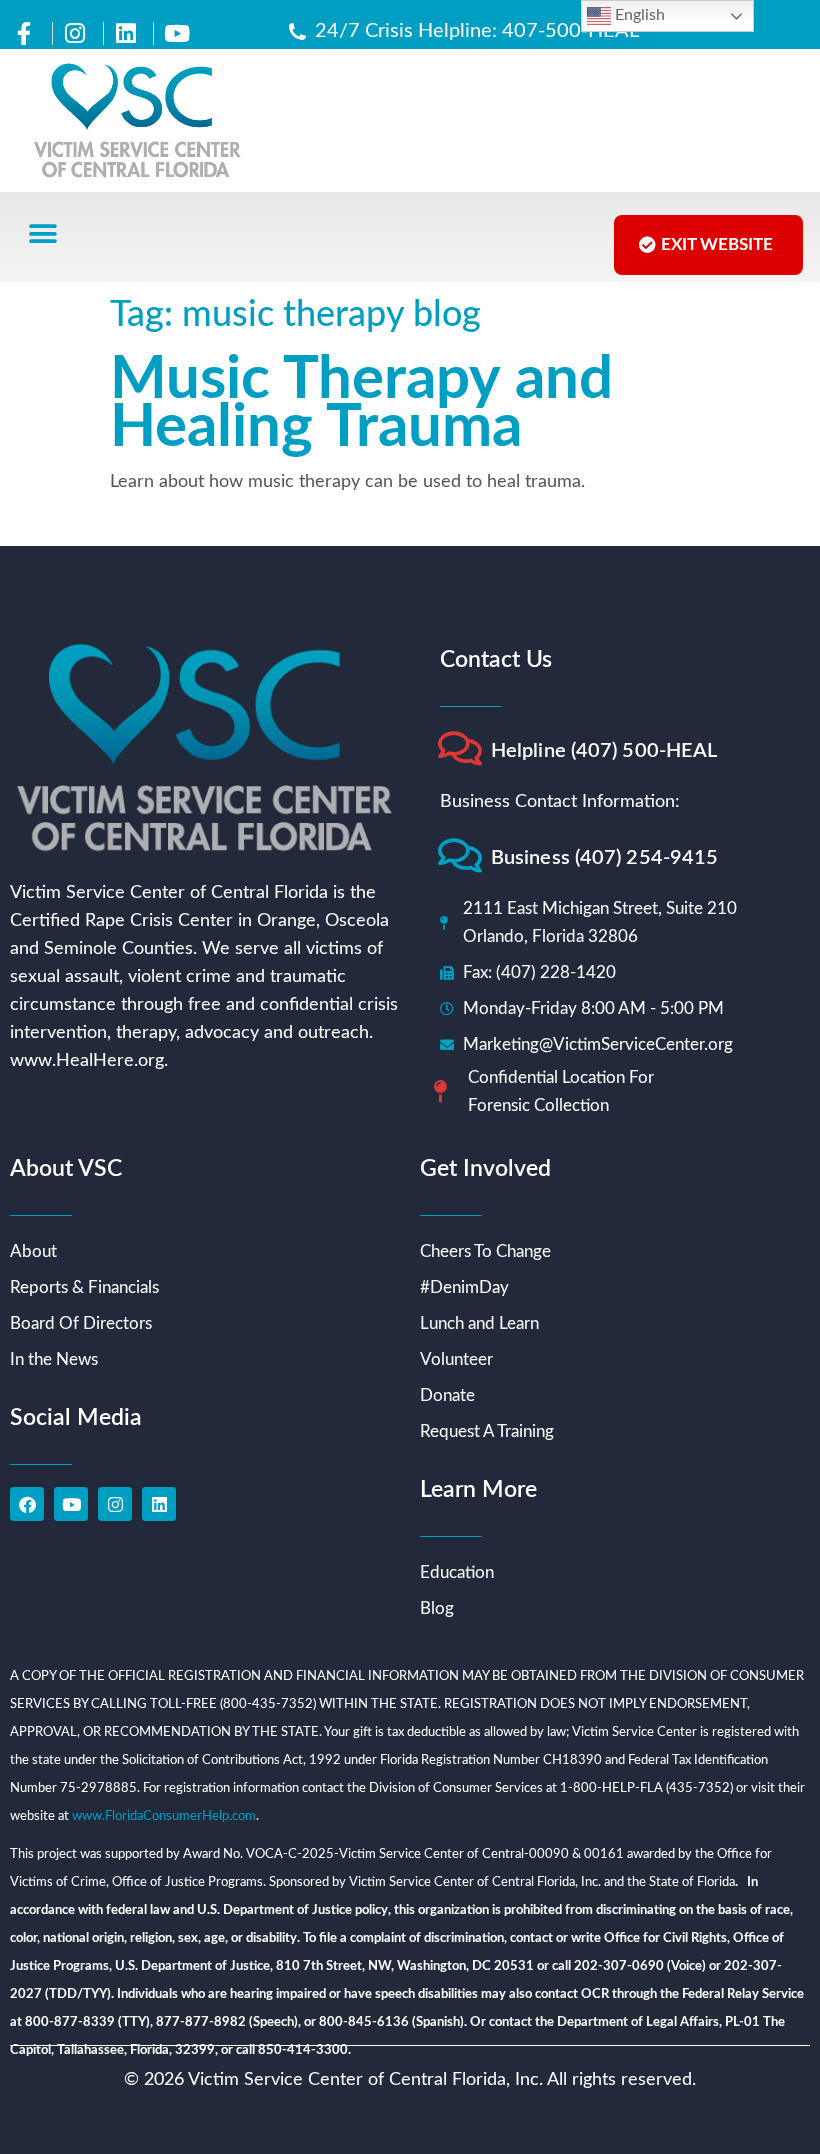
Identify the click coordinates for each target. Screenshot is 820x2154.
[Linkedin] (159, 1504)
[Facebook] (27, 1504)
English (638, 15)
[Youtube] (71, 1504)
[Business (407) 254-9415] (459, 855)
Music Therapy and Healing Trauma (361, 404)
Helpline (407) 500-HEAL (604, 751)
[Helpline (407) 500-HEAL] (459, 748)
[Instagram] (115, 1504)
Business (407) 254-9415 (604, 858)
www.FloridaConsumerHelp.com (164, 1816)
